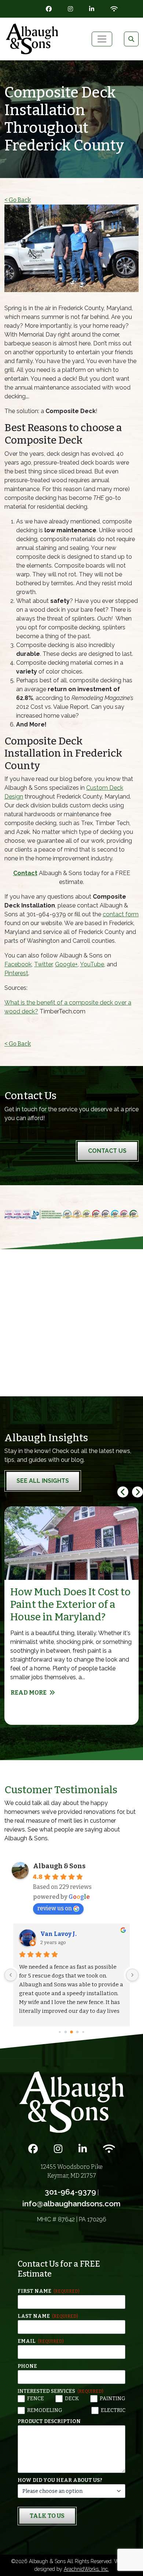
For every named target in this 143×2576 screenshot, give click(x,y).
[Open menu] (102, 39)
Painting (113, 2399)
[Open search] (131, 39)
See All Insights (43, 1481)
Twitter (43, 964)
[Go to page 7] (83, 2032)
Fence (36, 2399)
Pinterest (16, 973)
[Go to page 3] (60, 2032)
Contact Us (107, 1151)
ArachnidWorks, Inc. (86, 2569)
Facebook (18, 964)
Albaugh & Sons (59, 1866)
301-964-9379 (70, 2192)
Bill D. (49, 1934)
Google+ (66, 964)
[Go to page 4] (65, 2032)
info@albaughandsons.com (71, 2204)
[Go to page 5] (72, 2032)
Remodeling (45, 2410)
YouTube (92, 964)
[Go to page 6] (77, 2032)
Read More (29, 1693)
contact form (121, 914)
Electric (113, 2410)
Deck (72, 2399)
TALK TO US (47, 2516)
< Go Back (18, 200)
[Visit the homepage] (71, 2102)
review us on (55, 1908)
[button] (137, 1492)
